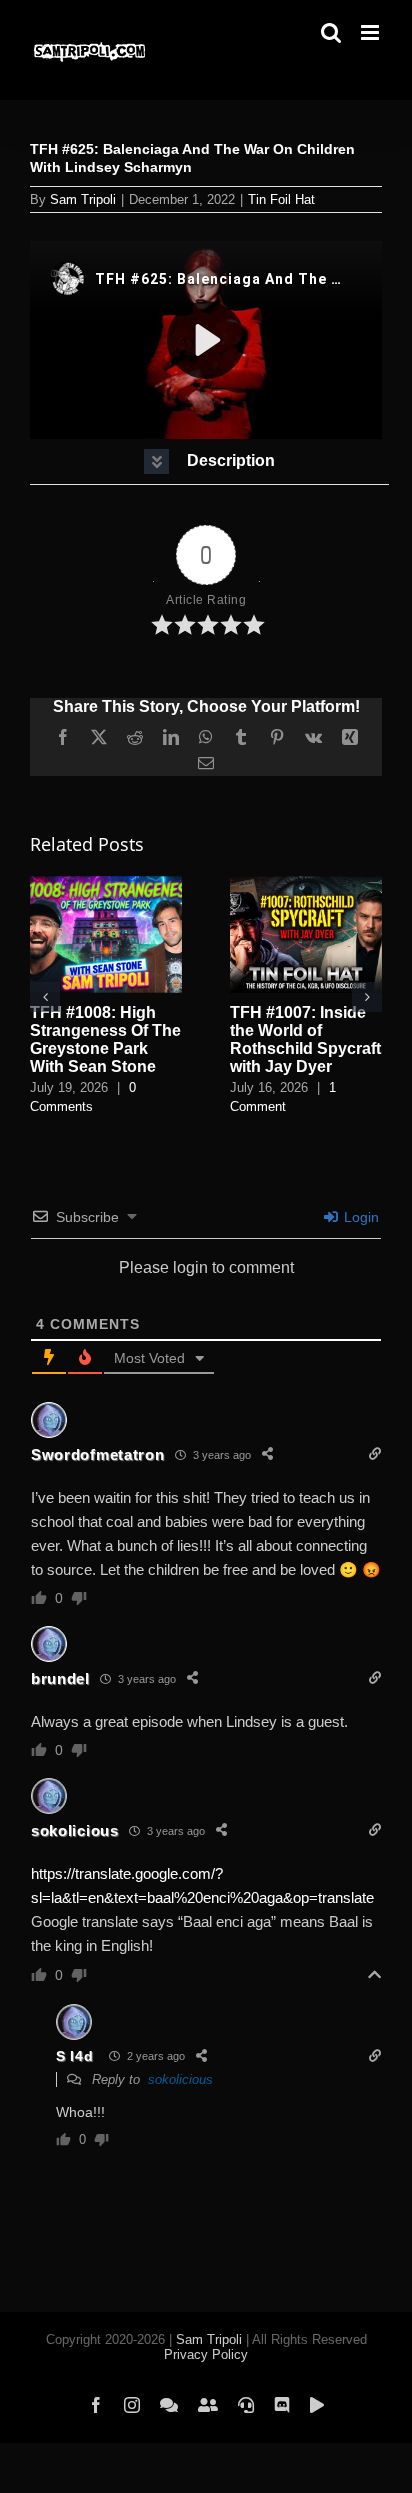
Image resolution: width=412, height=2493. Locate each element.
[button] (209, 461)
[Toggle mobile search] (331, 32)
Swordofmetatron (98, 1454)
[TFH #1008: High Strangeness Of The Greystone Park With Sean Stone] (106, 884)
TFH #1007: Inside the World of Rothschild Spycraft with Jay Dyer (305, 1039)
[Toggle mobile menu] (371, 32)
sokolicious (75, 1830)
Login (359, 1217)
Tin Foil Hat (281, 199)
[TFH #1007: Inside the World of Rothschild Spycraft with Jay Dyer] (306, 884)
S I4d (75, 2056)
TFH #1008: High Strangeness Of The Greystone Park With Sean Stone (105, 1039)
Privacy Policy (206, 2354)
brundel (60, 1678)
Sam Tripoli (83, 199)
